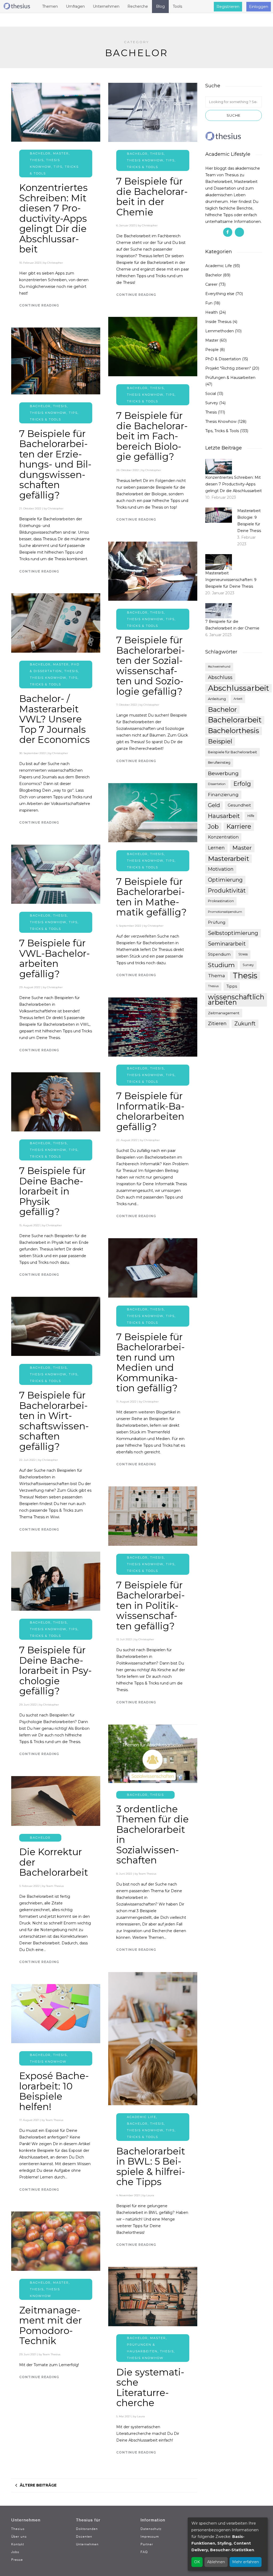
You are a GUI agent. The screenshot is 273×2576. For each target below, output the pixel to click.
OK (197, 2562)
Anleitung (217, 699)
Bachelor (40, 153)
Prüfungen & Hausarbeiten (230, 378)
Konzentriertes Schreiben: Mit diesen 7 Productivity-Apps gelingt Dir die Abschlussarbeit (53, 218)
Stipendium (219, 954)
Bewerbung (223, 773)
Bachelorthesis (234, 731)
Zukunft (245, 1024)
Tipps (232, 986)
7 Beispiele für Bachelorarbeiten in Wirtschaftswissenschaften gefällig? (54, 1421)
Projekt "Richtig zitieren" (228, 368)
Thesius (213, 986)
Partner (147, 2544)
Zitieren (217, 1024)
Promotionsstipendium (225, 912)
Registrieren (228, 7)
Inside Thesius (218, 322)
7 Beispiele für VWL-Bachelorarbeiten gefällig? (55, 958)
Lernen (216, 848)
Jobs (15, 2552)
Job (213, 827)
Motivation (221, 869)
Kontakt (18, 2544)
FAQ (144, 2552)
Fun (209, 303)
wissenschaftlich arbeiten (236, 1000)
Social (211, 394)
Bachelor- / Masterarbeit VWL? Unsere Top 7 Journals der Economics (55, 719)
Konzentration (223, 837)
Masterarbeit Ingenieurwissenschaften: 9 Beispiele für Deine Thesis (231, 580)
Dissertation (217, 784)
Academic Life (142, 2117)
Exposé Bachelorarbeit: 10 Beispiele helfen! (54, 2091)
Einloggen (259, 7)
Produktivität (227, 890)
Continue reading (39, 305)
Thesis (37, 160)
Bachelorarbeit (235, 720)
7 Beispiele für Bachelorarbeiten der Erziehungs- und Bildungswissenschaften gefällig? (55, 464)
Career (211, 284)
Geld (214, 805)
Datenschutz (151, 2529)
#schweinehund (219, 667)
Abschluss (220, 677)
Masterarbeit (228, 858)
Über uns (19, 2536)
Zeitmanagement (224, 1013)
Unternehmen (87, 2544)
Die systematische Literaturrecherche (150, 2388)
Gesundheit (239, 805)
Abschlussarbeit (238, 688)
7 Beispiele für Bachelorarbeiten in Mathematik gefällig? (151, 897)
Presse (17, 2560)
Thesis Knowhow (145, 160)
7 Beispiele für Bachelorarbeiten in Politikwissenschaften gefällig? (150, 1606)
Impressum (150, 2536)
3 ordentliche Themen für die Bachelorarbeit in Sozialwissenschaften (152, 1835)
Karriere (239, 826)
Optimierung (225, 880)
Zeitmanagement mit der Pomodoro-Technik (51, 2326)
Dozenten (84, 2536)
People (212, 350)
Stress (243, 954)
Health (212, 312)
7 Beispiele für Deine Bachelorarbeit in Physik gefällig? (52, 1191)
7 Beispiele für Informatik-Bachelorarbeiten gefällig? (150, 1111)
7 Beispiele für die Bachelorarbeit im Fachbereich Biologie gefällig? (152, 436)
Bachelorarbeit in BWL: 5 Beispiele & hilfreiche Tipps (151, 2167)
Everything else (220, 294)
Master (61, 153)
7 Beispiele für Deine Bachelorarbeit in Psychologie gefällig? (55, 1671)
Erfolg (242, 784)
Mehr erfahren (246, 2562)
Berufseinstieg (219, 762)
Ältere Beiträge (38, 2485)
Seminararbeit (227, 944)
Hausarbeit (224, 816)
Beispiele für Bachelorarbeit (232, 752)
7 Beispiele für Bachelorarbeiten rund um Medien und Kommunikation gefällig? (150, 1363)
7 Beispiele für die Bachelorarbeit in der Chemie (152, 197)
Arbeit (238, 699)
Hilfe (251, 816)
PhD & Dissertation (223, 359)
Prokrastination (221, 901)
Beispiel (220, 741)
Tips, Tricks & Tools (222, 431)
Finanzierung (223, 795)
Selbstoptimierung (233, 933)
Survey (212, 403)
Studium (221, 965)
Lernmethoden (220, 331)
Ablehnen (216, 2562)
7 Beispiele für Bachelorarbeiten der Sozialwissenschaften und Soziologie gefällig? (150, 666)
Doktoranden (87, 2529)
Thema (216, 976)
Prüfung (217, 922)
